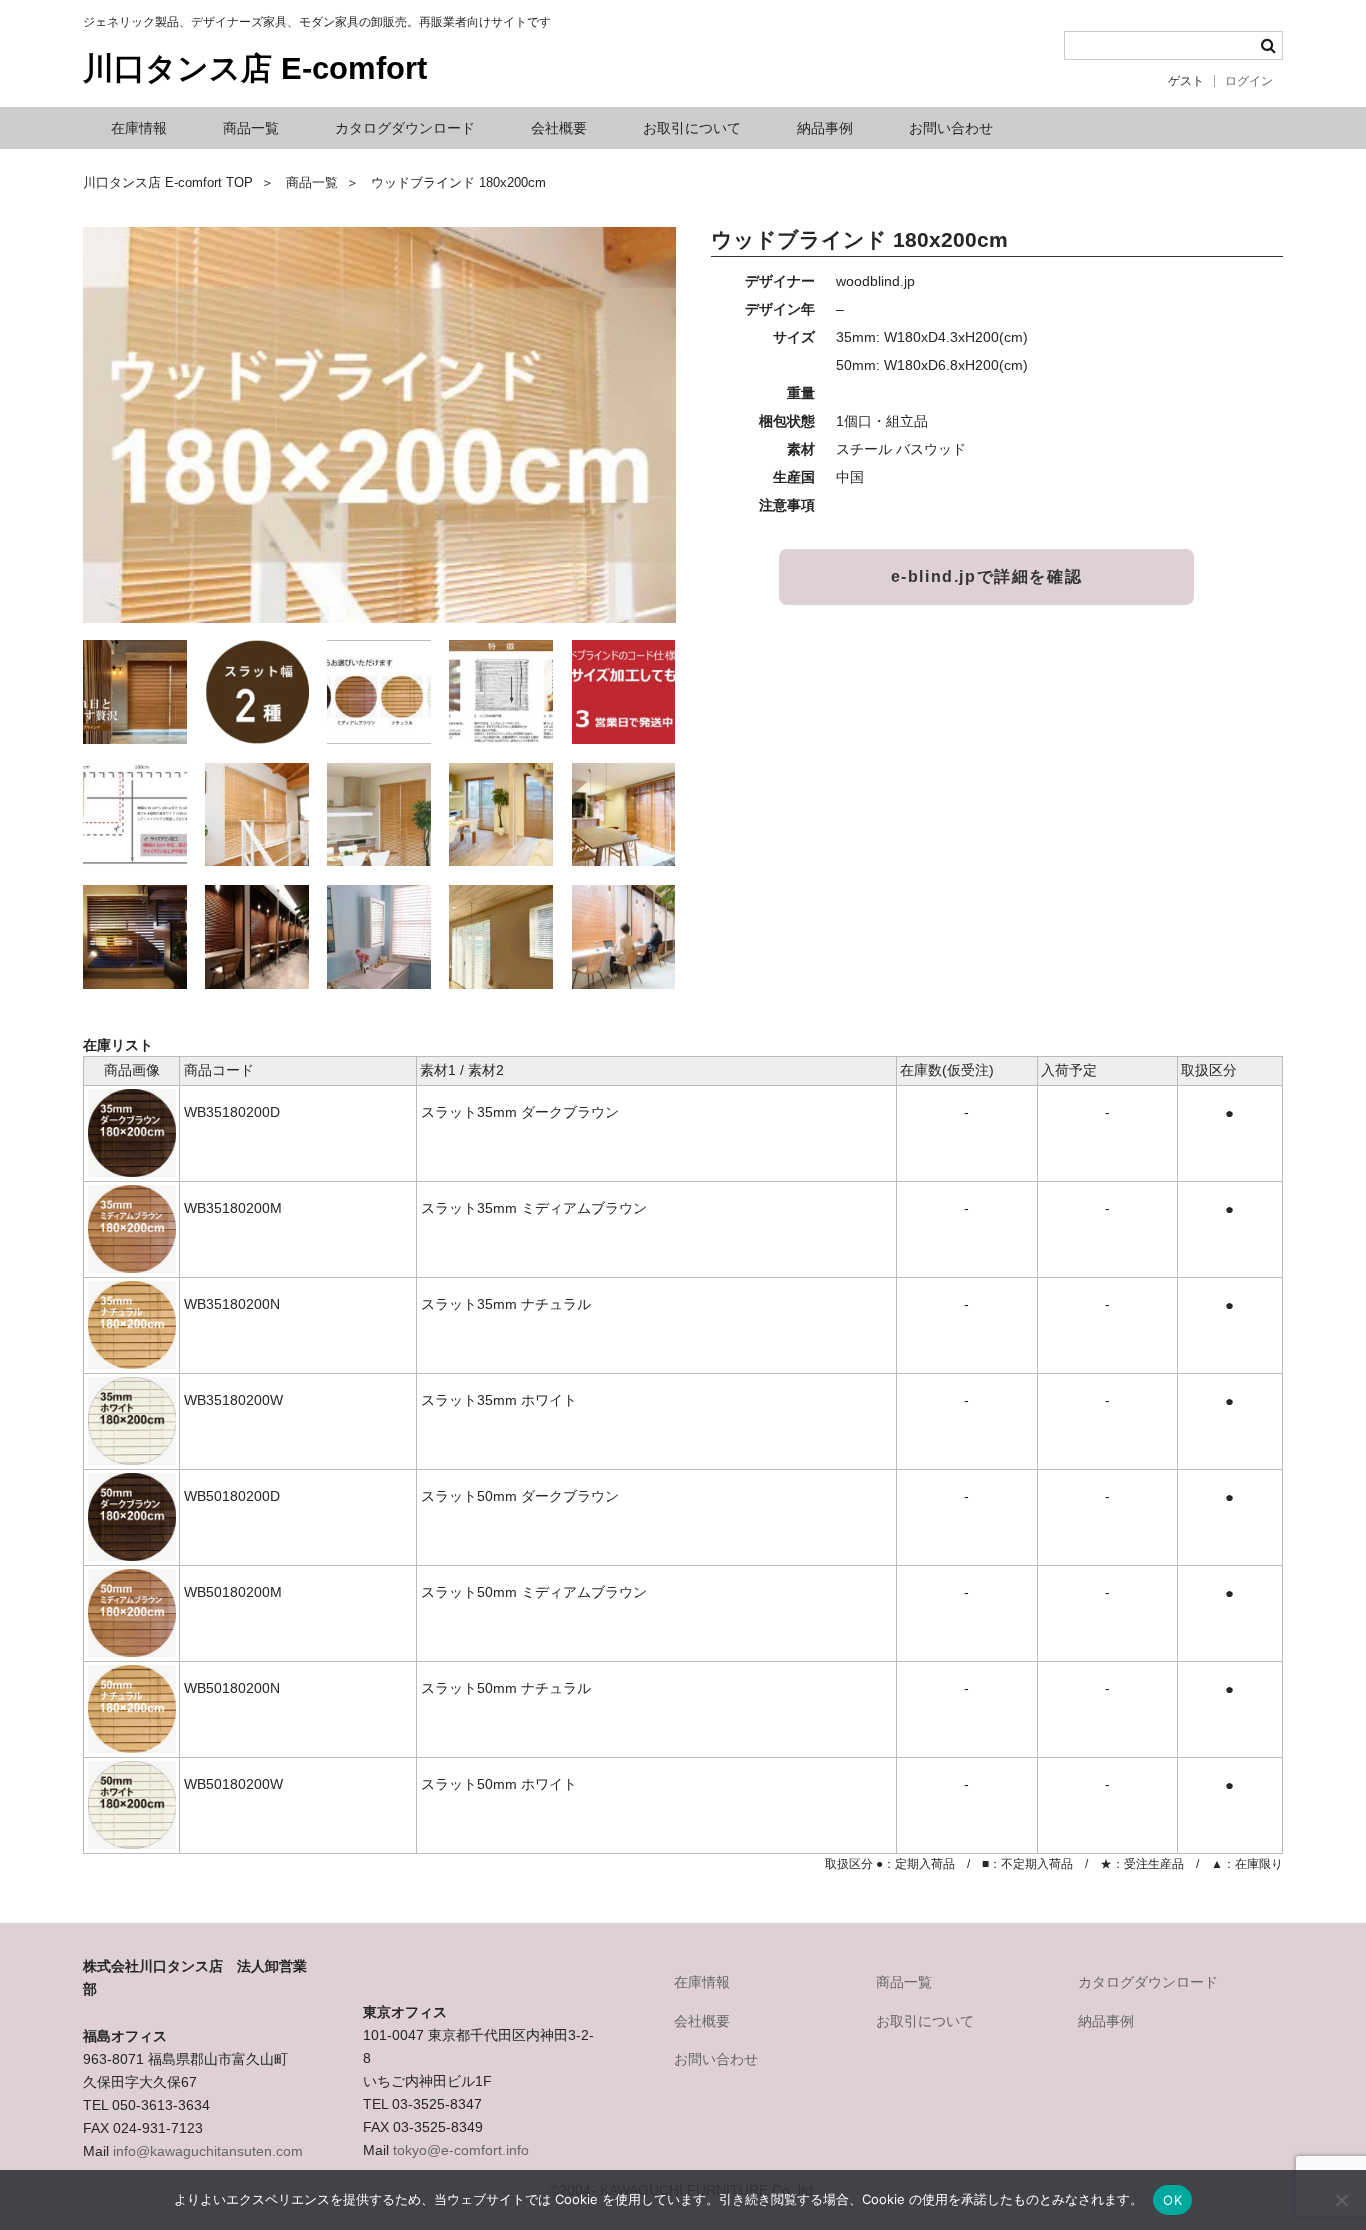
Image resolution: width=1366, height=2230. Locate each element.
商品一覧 (251, 128)
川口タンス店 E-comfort (255, 68)
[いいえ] (1341, 2200)
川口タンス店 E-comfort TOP (168, 183)
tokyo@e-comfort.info (461, 2150)
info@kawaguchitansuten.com (208, 2151)
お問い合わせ (951, 128)
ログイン (1249, 81)
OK (1172, 2200)
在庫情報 (139, 128)
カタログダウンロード (405, 128)
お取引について (692, 128)
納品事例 (825, 128)
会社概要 (559, 128)
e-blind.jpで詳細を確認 (987, 576)
